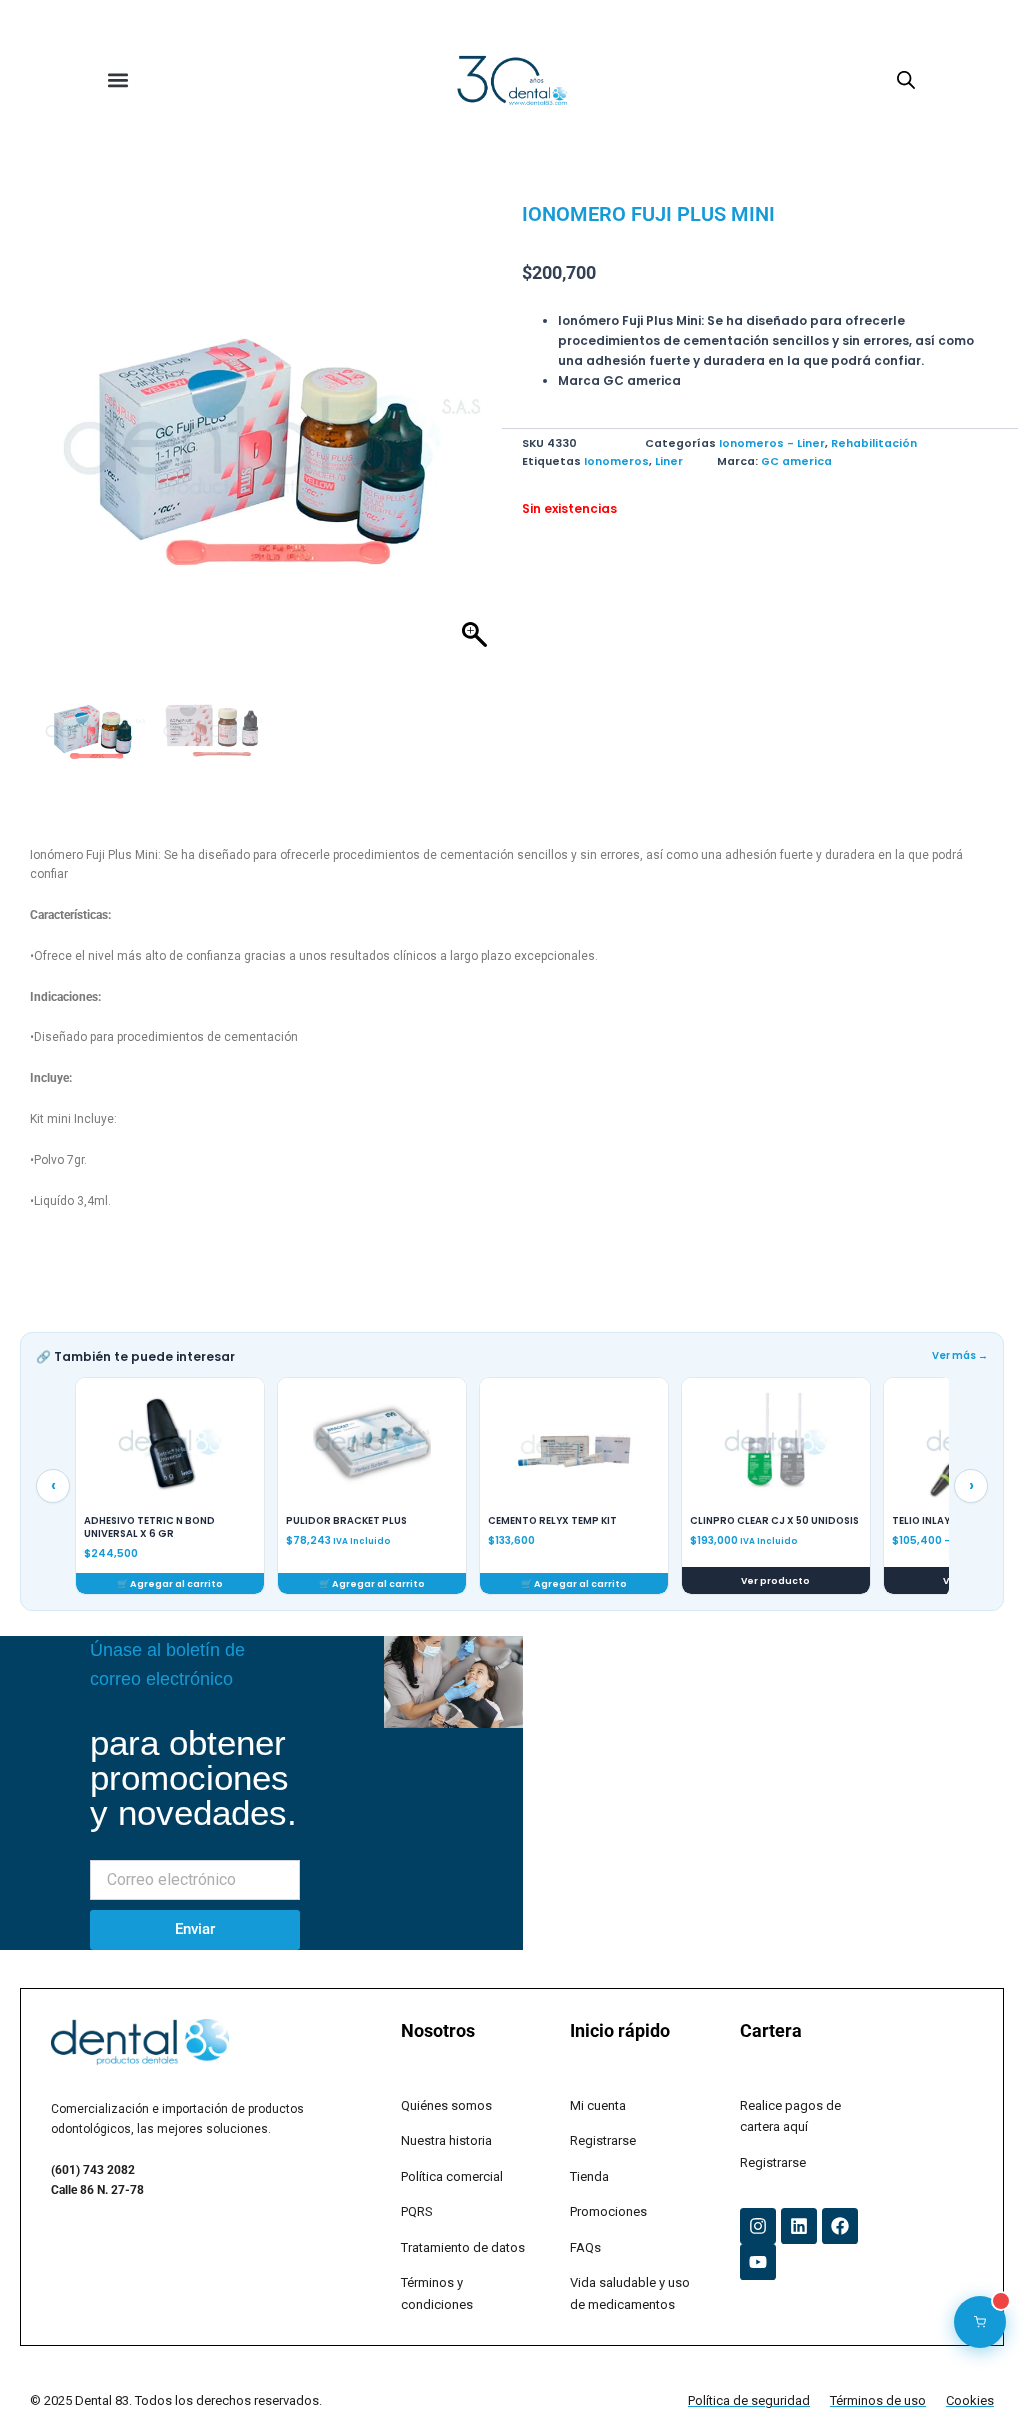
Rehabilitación (874, 443)
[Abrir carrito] (980, 2322)
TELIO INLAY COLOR (738, 1521)
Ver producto (573, 1580)
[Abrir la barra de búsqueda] (906, 80)
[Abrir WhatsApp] (974, 2385)
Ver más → (960, 1355)
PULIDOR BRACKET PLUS (144, 1521)
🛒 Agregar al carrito (170, 1583)
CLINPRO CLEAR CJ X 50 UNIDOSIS (572, 1521)
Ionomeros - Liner (772, 443)
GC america (796, 461)
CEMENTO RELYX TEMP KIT (350, 1521)
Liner (669, 461)
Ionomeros (616, 461)
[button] (118, 80)
